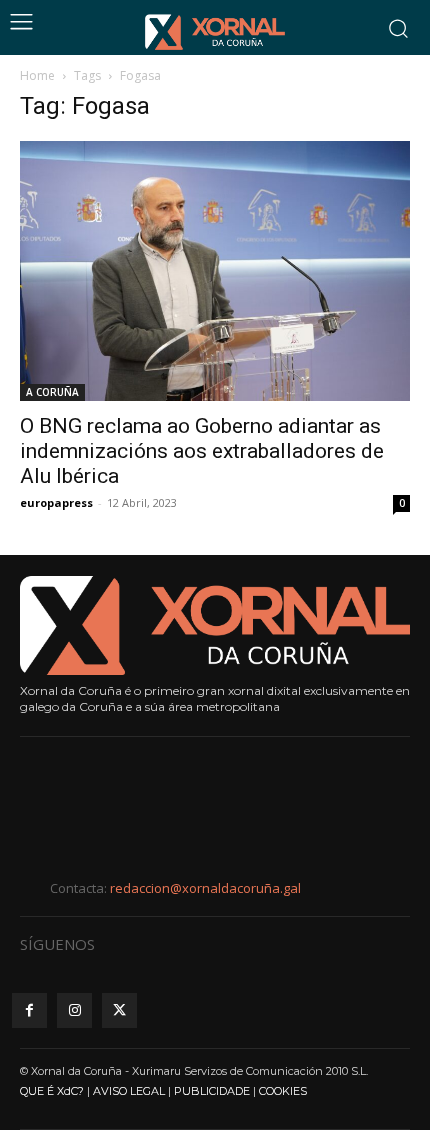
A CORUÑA (52, 392)
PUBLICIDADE (212, 1091)
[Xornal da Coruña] (215, 32)
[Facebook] (29, 1010)
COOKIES (283, 1091)
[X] (119, 1010)
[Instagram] (74, 1010)
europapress (56, 502)
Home (37, 75)
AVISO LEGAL (129, 1091)
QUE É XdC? (52, 1091)
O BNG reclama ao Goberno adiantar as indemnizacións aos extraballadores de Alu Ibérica (202, 451)
